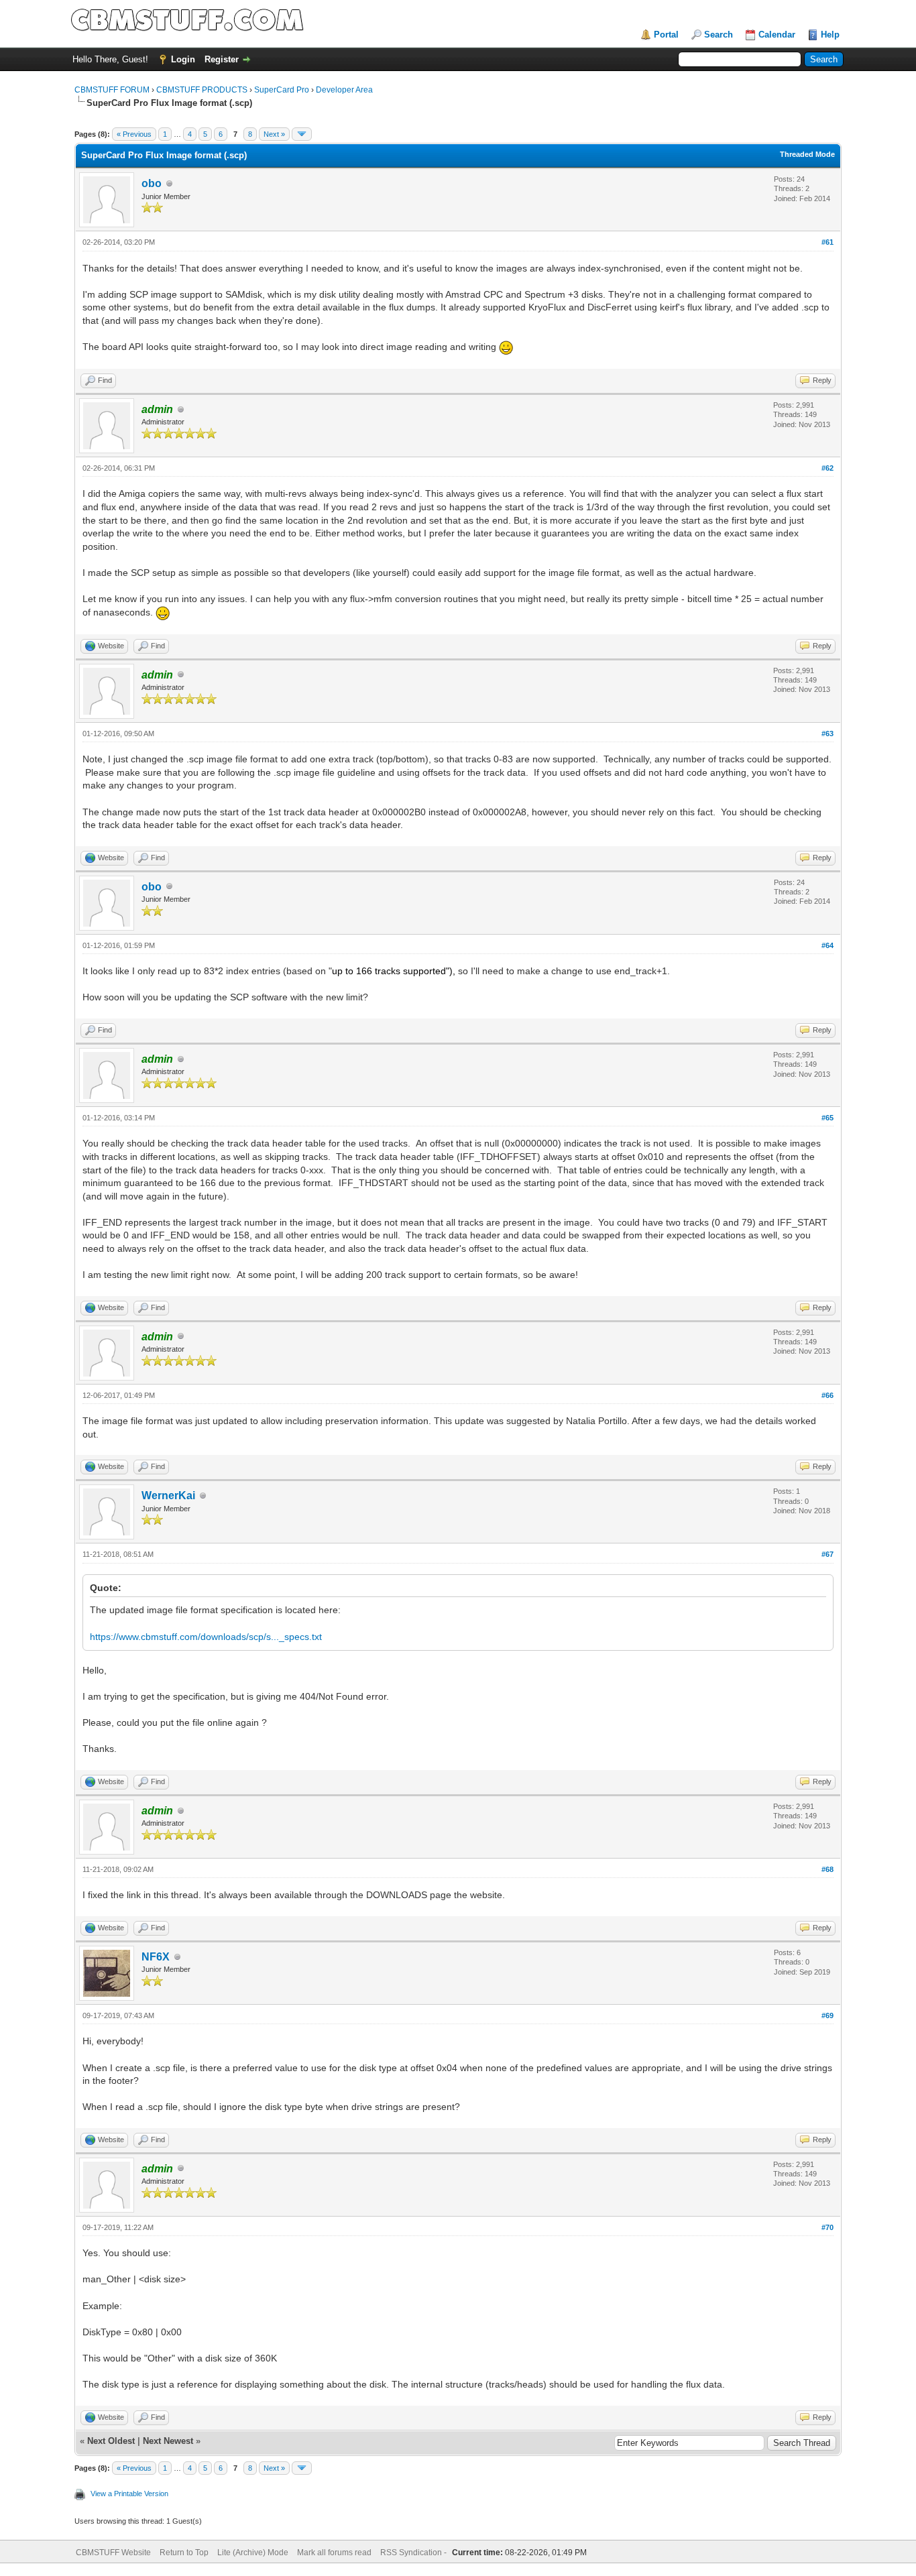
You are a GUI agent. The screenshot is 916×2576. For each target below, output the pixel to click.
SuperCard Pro (282, 90)
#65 (827, 1118)
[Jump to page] (302, 134)
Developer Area (344, 90)
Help (830, 35)
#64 (827, 945)
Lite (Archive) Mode (253, 2553)
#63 (827, 734)
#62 (827, 468)
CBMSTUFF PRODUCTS (202, 90)
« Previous (134, 134)
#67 (827, 1554)
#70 (827, 2227)
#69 (827, 2015)
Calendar (777, 35)
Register (222, 59)
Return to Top (184, 2553)
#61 (827, 242)
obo (152, 183)
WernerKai (168, 1496)
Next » (274, 134)
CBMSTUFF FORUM (112, 90)
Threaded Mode (807, 154)
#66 (827, 1395)
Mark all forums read (334, 2553)
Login (183, 59)
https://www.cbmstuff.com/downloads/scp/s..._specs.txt (206, 1637)
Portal (666, 35)
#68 (827, 1869)
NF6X (156, 1957)
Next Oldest (111, 2441)
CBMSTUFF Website (113, 2553)
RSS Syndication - (414, 2553)
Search (719, 35)
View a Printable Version (129, 2494)
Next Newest (168, 2441)
